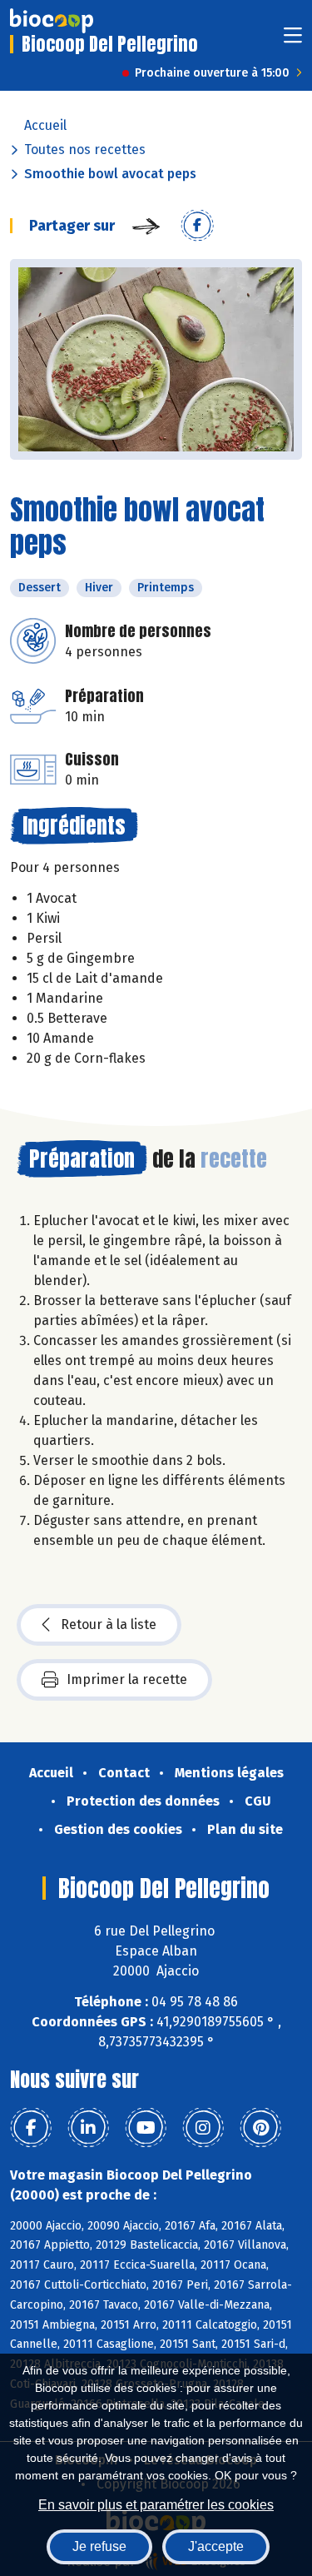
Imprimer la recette (127, 1679)
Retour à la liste (109, 1624)
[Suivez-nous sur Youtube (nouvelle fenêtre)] (146, 2128)
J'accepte (216, 2546)
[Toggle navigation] (293, 40)
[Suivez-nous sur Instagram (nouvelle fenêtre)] (203, 2128)
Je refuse (99, 2546)
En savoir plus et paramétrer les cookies (156, 2505)
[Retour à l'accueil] (52, 21)
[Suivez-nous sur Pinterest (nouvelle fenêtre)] (260, 2128)
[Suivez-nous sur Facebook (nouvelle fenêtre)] (31, 2128)
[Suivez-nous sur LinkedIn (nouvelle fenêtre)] (88, 2128)
